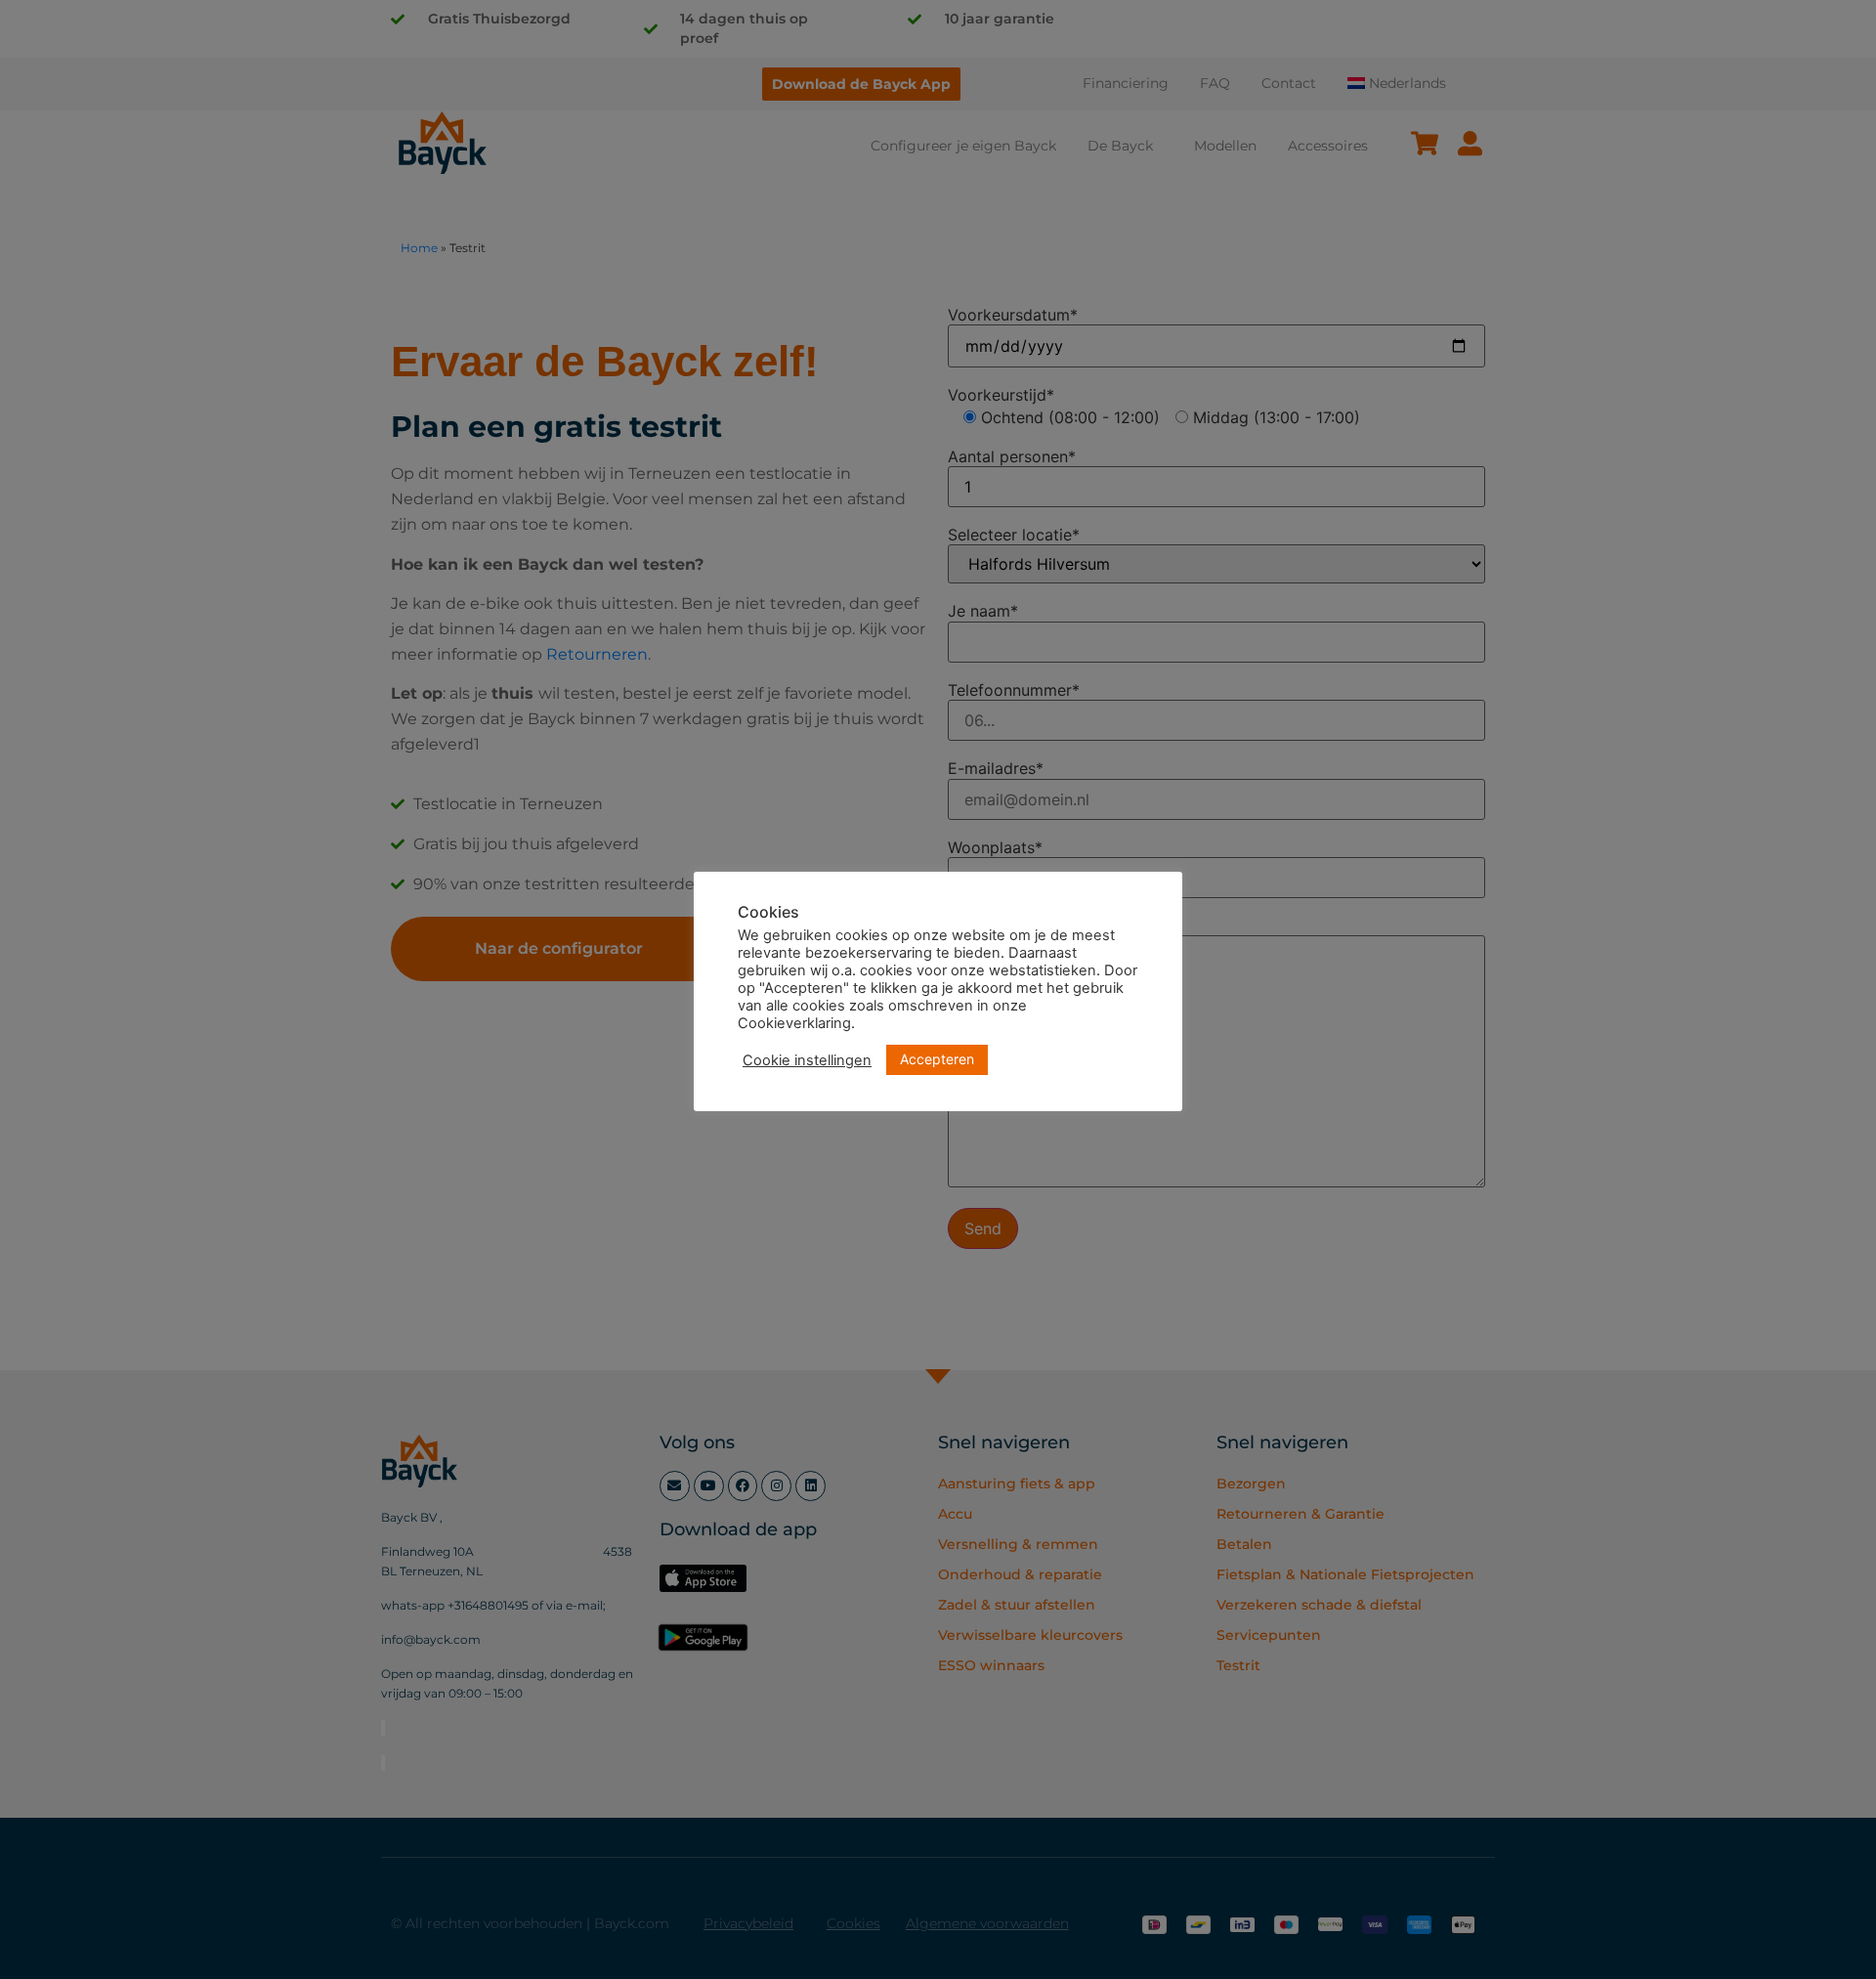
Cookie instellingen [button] (807, 1060)
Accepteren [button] (937, 1059)
